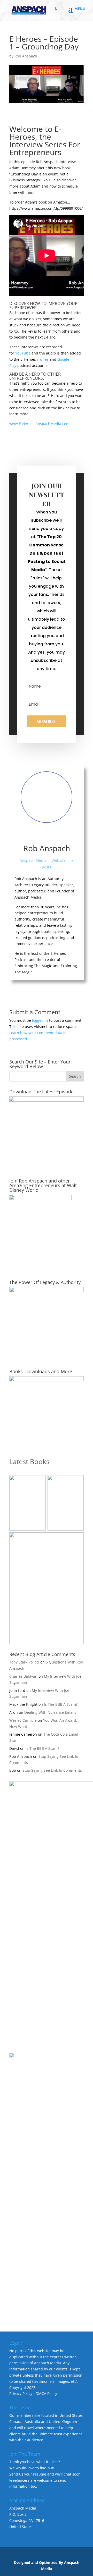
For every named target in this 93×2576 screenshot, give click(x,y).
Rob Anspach (26, 56)
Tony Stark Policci (24, 1662)
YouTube (23, 353)
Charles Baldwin (23, 1676)
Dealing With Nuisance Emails (50, 1712)
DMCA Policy (46, 2393)
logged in (40, 1020)
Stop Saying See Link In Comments (52, 1770)
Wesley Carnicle (23, 1720)
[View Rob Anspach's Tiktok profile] (47, 834)
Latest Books (29, 1462)
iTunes (43, 359)
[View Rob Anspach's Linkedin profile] (69, 834)
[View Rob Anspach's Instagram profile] (58, 834)
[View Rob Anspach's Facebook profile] (24, 834)
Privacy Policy (21, 2393)
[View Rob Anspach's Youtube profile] (35, 834)
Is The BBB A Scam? (61, 1704)
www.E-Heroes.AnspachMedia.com (39, 424)
